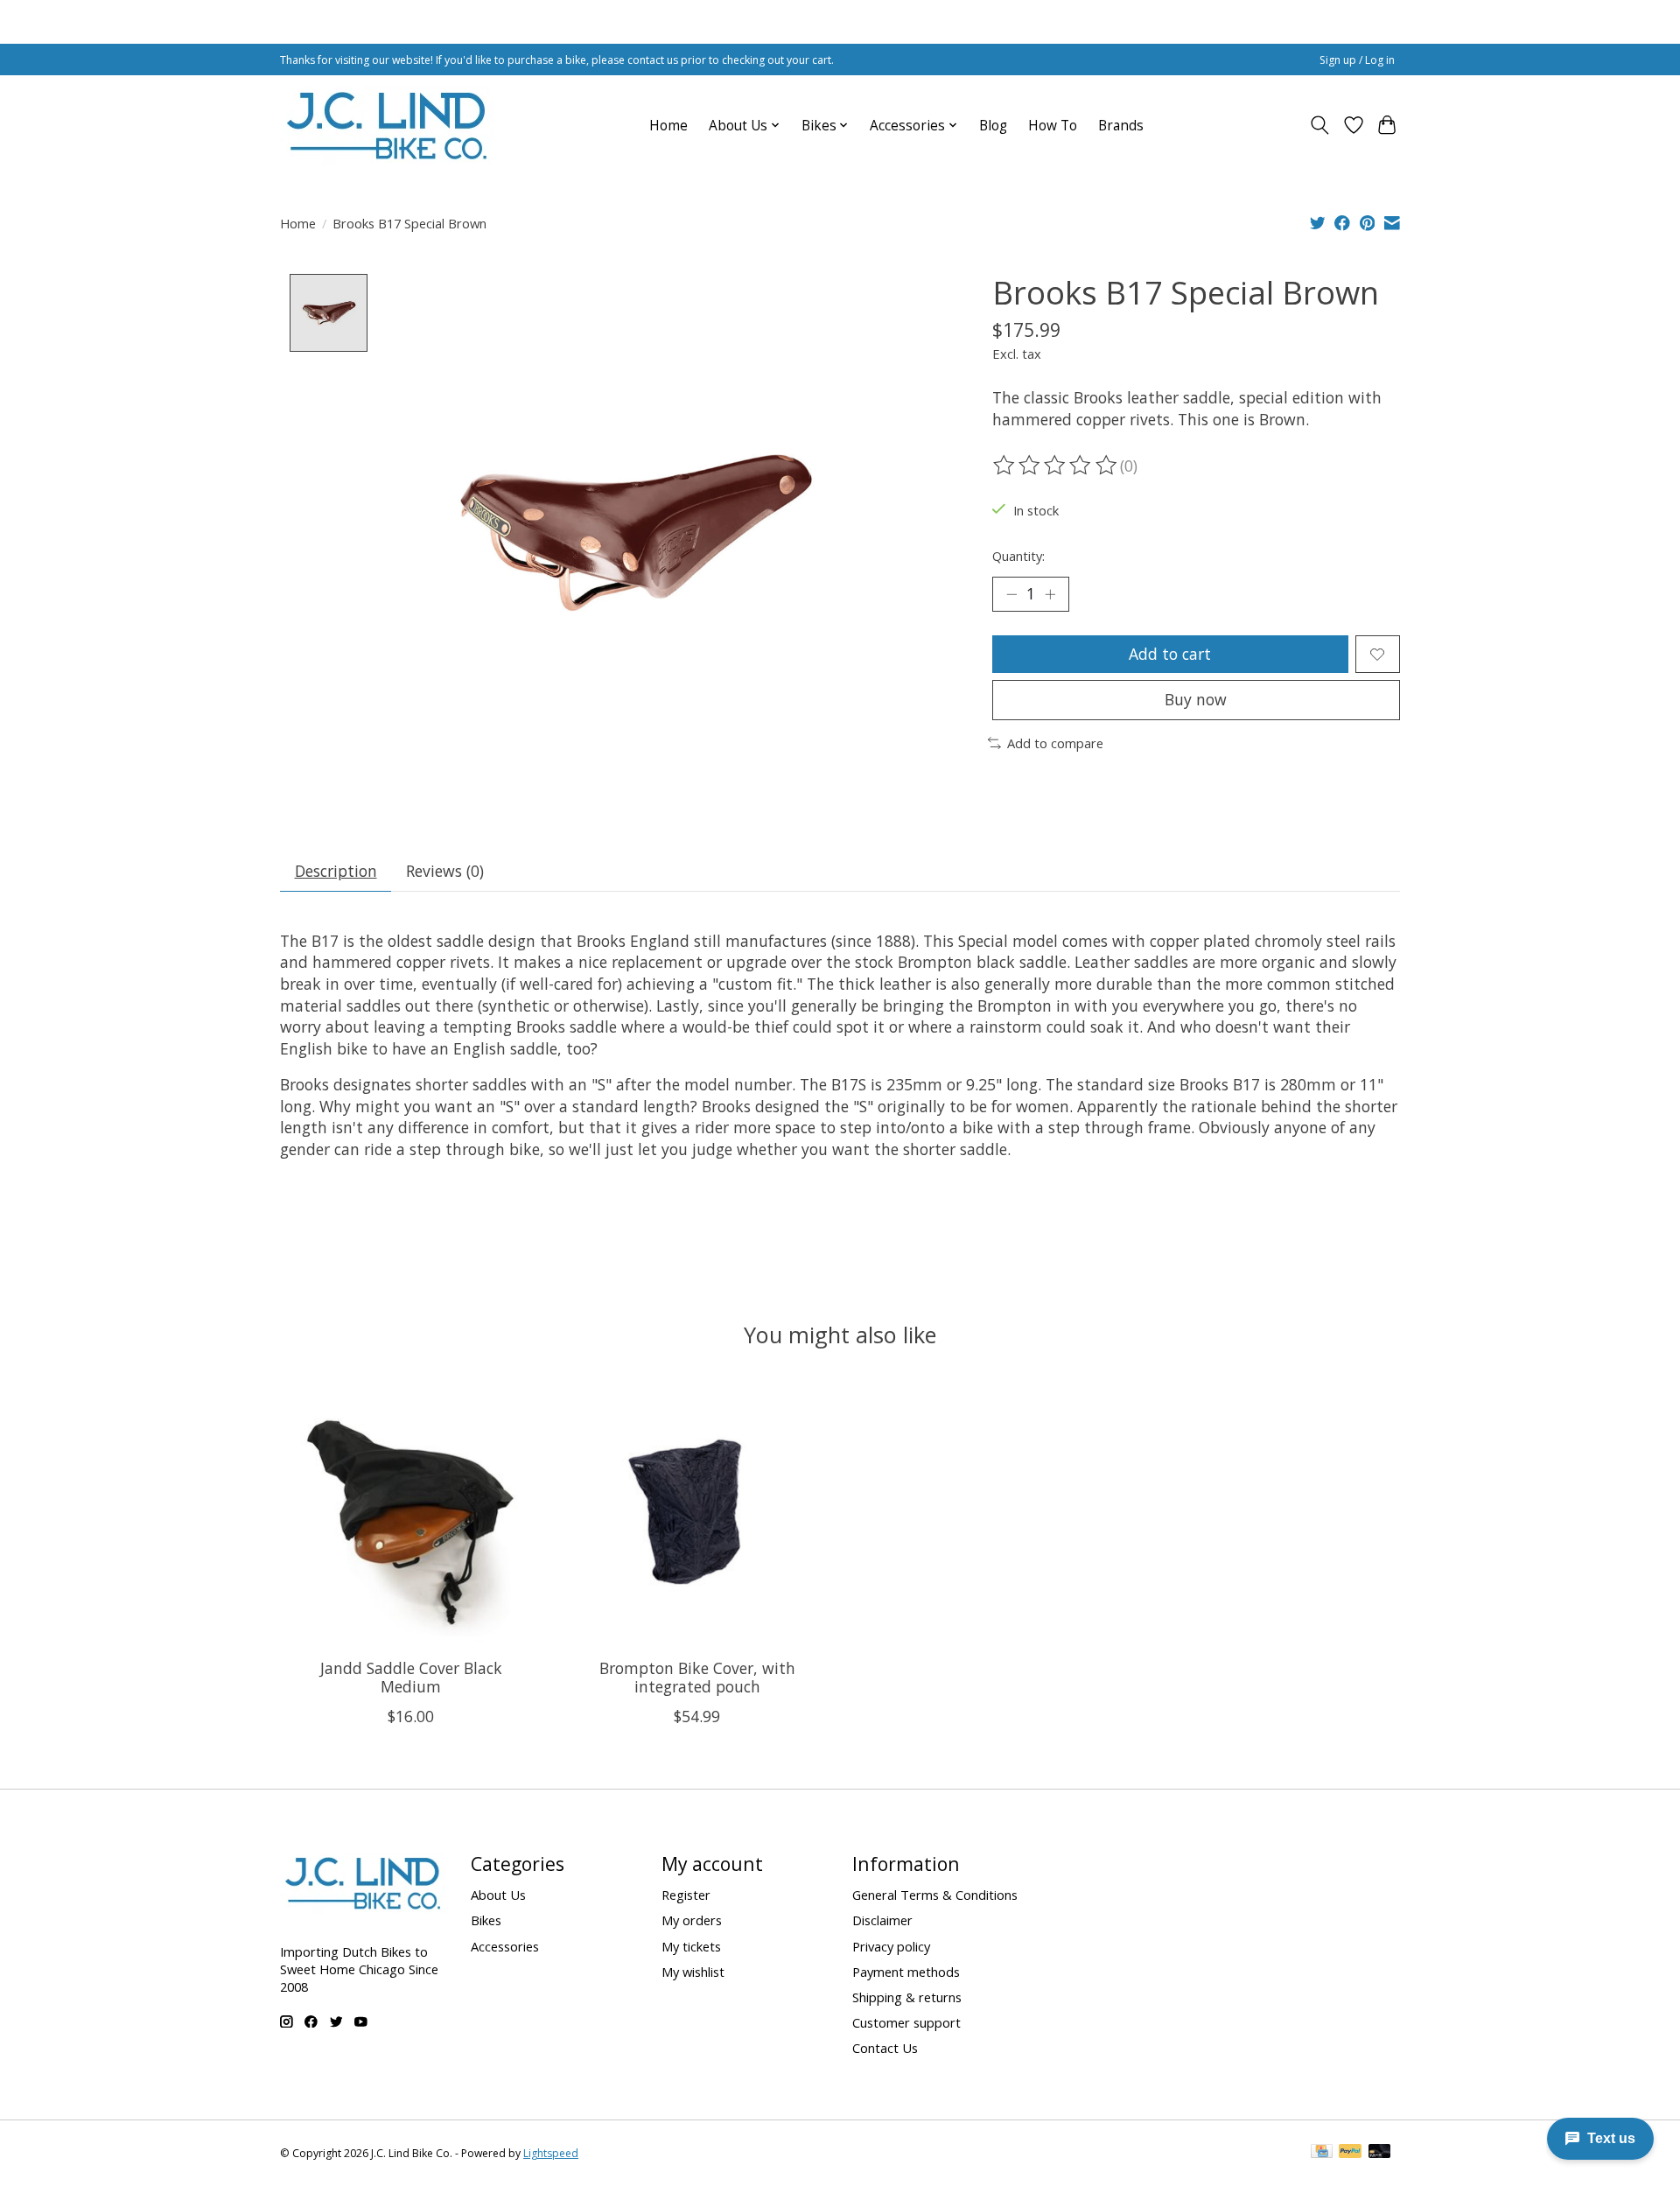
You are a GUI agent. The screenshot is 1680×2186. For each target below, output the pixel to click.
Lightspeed (551, 2153)
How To (1053, 126)
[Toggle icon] (1320, 125)
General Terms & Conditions (935, 1895)
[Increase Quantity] (1050, 594)
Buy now (1196, 699)
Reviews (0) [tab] (445, 871)
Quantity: (1018, 556)
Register (686, 1895)
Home (668, 126)
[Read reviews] (1056, 466)
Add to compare (1055, 743)
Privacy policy (891, 1946)
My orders (692, 1920)
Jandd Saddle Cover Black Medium (411, 1676)
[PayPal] (1350, 2153)
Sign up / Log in (1357, 60)
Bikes (486, 1920)
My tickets (691, 1946)
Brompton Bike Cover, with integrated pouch (697, 1676)
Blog (993, 126)
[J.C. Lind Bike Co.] (387, 125)
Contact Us (885, 2048)
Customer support (906, 2022)
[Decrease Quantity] (1011, 594)
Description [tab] (336, 871)
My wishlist (693, 1972)
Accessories (505, 1946)
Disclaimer (882, 1920)
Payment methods (906, 1972)
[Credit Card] (1322, 2153)
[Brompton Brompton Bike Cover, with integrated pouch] (697, 1513)
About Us (498, 1895)
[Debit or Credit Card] (1380, 2153)
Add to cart (1170, 654)
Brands (1121, 126)
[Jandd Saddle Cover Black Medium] (411, 1513)
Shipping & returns (907, 1997)
